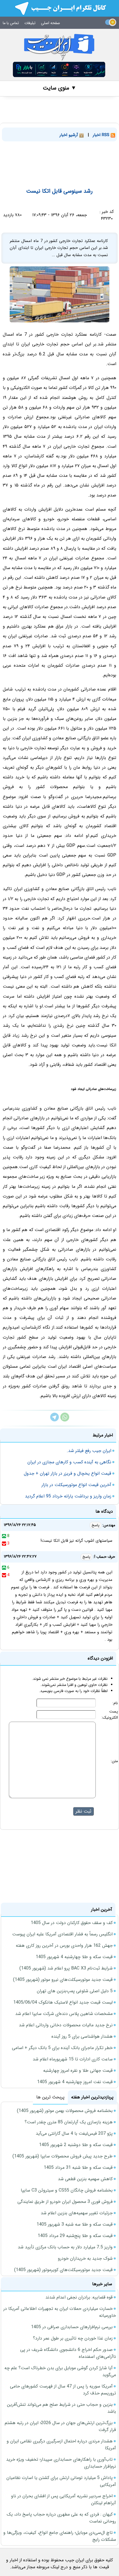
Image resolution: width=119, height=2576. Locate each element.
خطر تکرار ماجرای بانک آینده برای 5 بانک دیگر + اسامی (62, 2048)
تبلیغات (30, 23)
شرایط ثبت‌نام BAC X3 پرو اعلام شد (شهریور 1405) (66, 1968)
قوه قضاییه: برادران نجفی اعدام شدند (79, 2297)
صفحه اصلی (51, 23)
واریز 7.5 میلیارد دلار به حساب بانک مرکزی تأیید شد (65, 2247)
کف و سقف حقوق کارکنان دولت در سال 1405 (72, 1923)
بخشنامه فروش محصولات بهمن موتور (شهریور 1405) (65, 2111)
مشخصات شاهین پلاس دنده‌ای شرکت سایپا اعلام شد (64, 2014)
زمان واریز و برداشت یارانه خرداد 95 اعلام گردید (68, 1496)
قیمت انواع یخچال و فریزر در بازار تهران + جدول (68, 1473)
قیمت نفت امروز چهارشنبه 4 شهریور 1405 (75, 2082)
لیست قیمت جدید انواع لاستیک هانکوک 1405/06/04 (63, 2002)
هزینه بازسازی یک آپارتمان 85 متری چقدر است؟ (69, 2122)
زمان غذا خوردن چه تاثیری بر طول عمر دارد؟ (73, 2338)
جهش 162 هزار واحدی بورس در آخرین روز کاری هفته (64, 1946)
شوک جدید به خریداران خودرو (85, 2258)
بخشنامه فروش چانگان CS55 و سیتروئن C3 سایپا (67, 2190)
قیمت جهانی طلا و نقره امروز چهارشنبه (78, 2071)
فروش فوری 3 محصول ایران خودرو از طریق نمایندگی (65, 2202)
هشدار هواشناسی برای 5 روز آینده (82, 2036)
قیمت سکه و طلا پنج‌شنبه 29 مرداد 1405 (75, 2236)
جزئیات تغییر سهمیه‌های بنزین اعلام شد (77, 2213)
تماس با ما (11, 23)
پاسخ (95, 1525)
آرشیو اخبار (69, 135)
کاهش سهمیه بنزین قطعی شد (85, 2179)
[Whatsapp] (65, 1420)
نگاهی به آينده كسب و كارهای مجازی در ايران (69, 1462)
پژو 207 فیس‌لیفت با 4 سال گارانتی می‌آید (74, 2133)
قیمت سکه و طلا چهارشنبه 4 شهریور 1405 (74, 1957)
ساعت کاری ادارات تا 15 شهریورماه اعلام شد (73, 2059)
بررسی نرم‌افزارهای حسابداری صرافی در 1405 (72, 2327)
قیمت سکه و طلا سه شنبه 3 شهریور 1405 (75, 2224)
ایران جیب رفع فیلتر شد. (89, 1451)
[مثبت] (4, 1536)
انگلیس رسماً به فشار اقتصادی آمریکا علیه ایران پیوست (62, 1934)
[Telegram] (55, 1420)
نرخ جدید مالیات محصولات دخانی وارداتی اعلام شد (66, 2025)
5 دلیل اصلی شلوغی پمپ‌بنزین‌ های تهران (75, 1991)
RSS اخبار (102, 135)
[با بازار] (59, 69)
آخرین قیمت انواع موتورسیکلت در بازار (76, 1485)
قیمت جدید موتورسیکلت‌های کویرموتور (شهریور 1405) (63, 2270)
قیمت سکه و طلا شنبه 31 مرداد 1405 (78, 2168)
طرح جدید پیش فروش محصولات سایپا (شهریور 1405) (63, 2156)
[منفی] (4, 1543)
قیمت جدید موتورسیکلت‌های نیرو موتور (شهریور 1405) (63, 1980)
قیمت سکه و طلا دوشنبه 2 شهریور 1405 (76, 2145)
